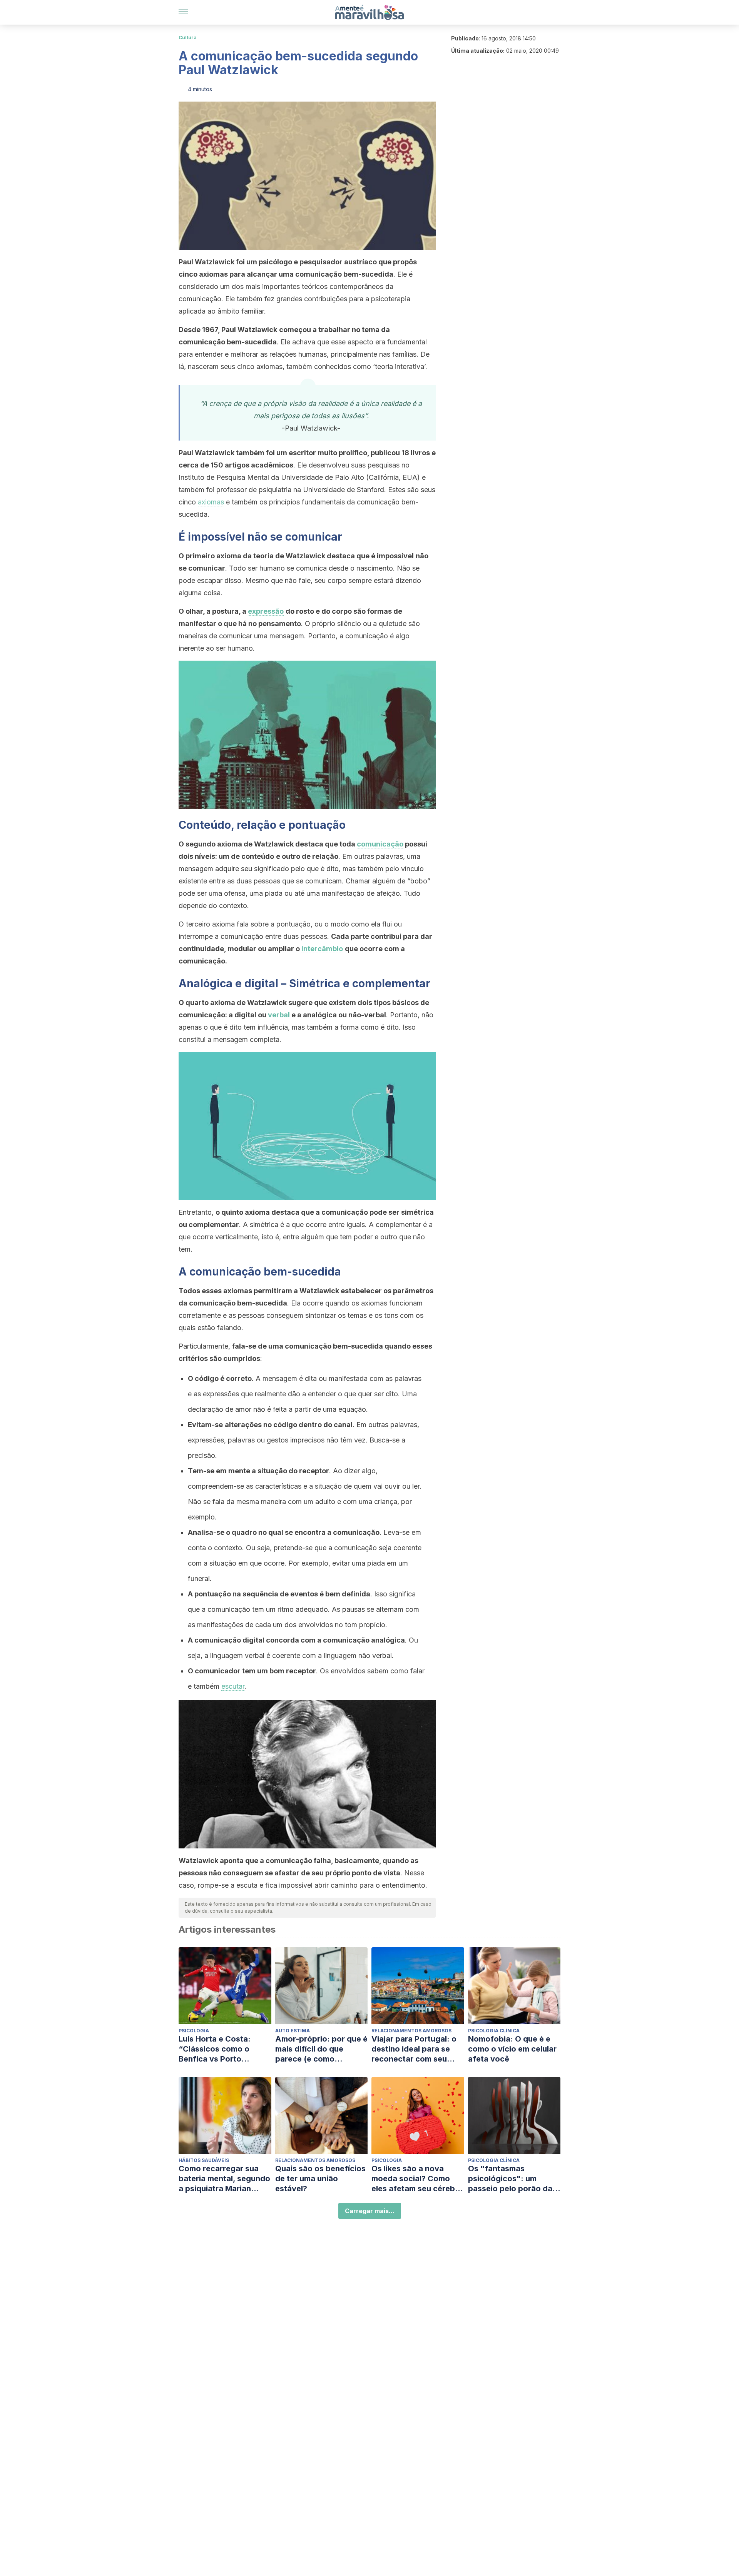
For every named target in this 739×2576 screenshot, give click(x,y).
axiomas (211, 502)
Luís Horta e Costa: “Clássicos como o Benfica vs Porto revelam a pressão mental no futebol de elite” (218, 2049)
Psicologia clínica (494, 2031)
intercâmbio (322, 949)
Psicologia (194, 2031)
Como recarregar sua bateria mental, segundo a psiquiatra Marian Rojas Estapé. (224, 2179)
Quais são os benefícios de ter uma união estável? (320, 2179)
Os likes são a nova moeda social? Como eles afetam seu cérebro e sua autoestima (417, 2179)
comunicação (380, 844)
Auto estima (293, 2031)
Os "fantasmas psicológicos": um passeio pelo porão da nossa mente (510, 2179)
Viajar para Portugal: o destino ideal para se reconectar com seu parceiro (414, 2049)
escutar (233, 1686)
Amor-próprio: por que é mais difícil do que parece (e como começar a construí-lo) (321, 2049)
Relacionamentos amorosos (411, 2031)
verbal (279, 1015)
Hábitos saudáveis (204, 2160)
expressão (266, 611)
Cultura (188, 38)
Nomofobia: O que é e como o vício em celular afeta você (512, 2049)
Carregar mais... (370, 2211)
